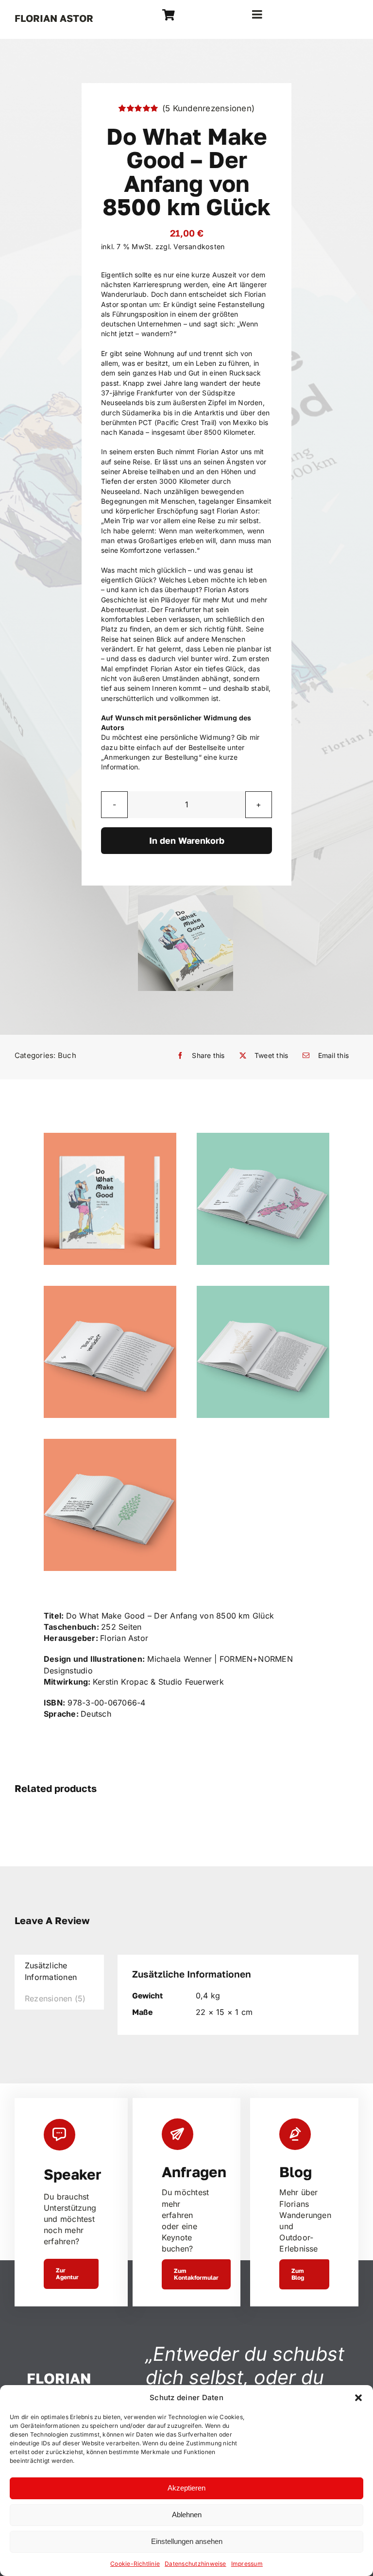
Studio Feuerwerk (191, 1682)
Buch (67, 1055)
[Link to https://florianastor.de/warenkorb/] (169, 15)
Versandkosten (199, 247)
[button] (358, 2398)
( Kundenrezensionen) (208, 108)
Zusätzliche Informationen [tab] (51, 1971)
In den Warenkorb (187, 840)
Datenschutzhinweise (195, 2564)
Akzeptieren (186, 2488)
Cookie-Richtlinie (135, 2564)
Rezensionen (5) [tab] (55, 1998)
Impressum (247, 2564)
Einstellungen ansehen (187, 2541)
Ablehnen (187, 2515)
